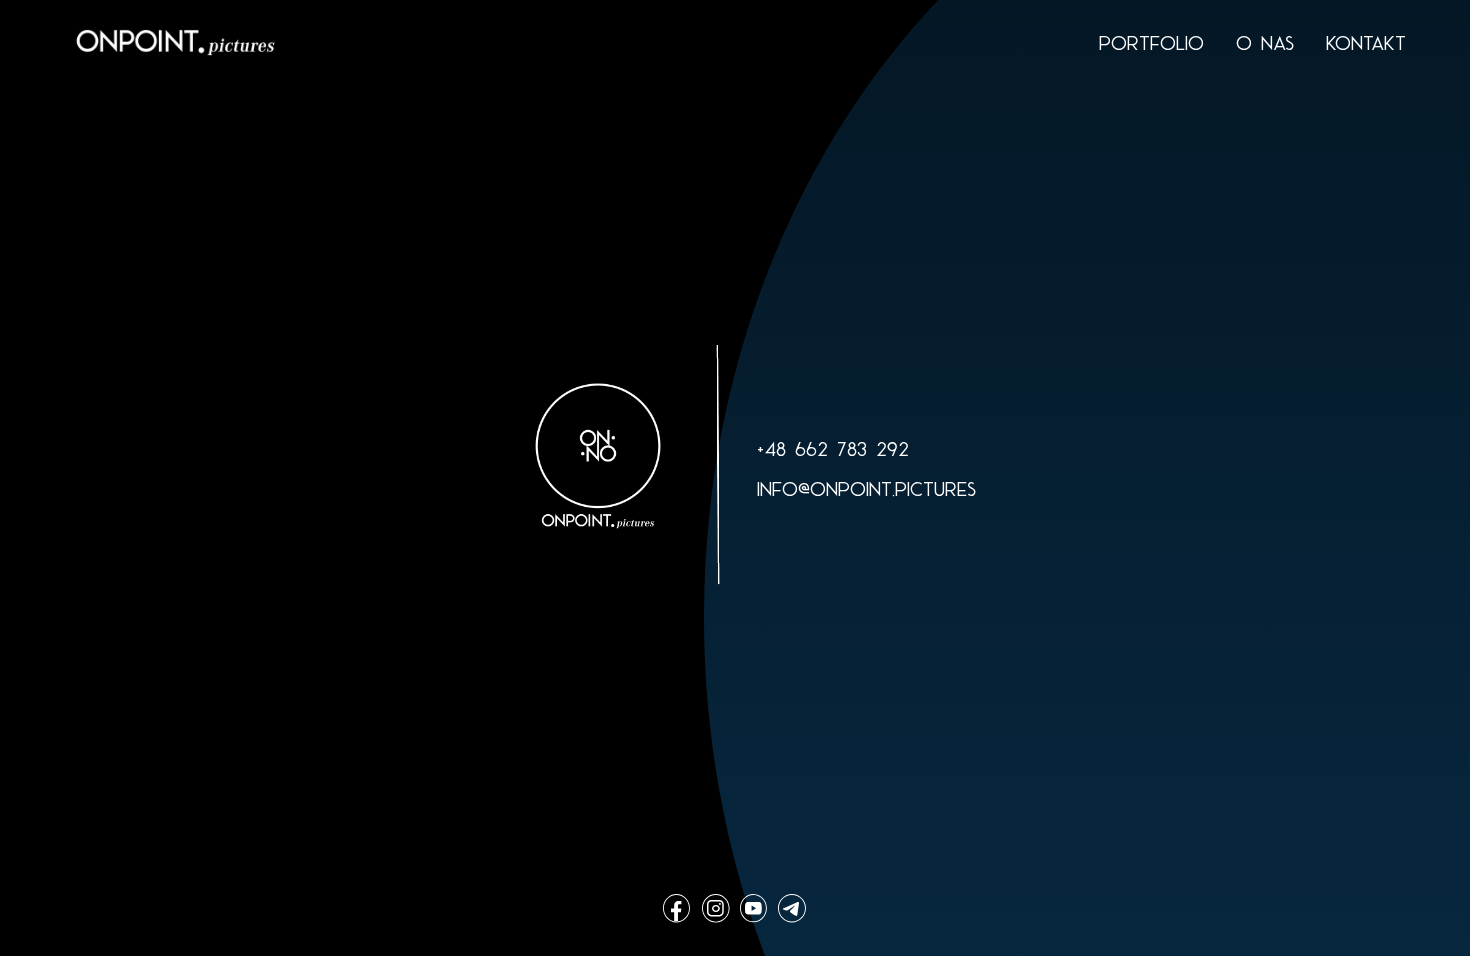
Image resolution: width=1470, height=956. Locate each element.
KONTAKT (1366, 43)
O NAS (1265, 43)
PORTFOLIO (1151, 43)
